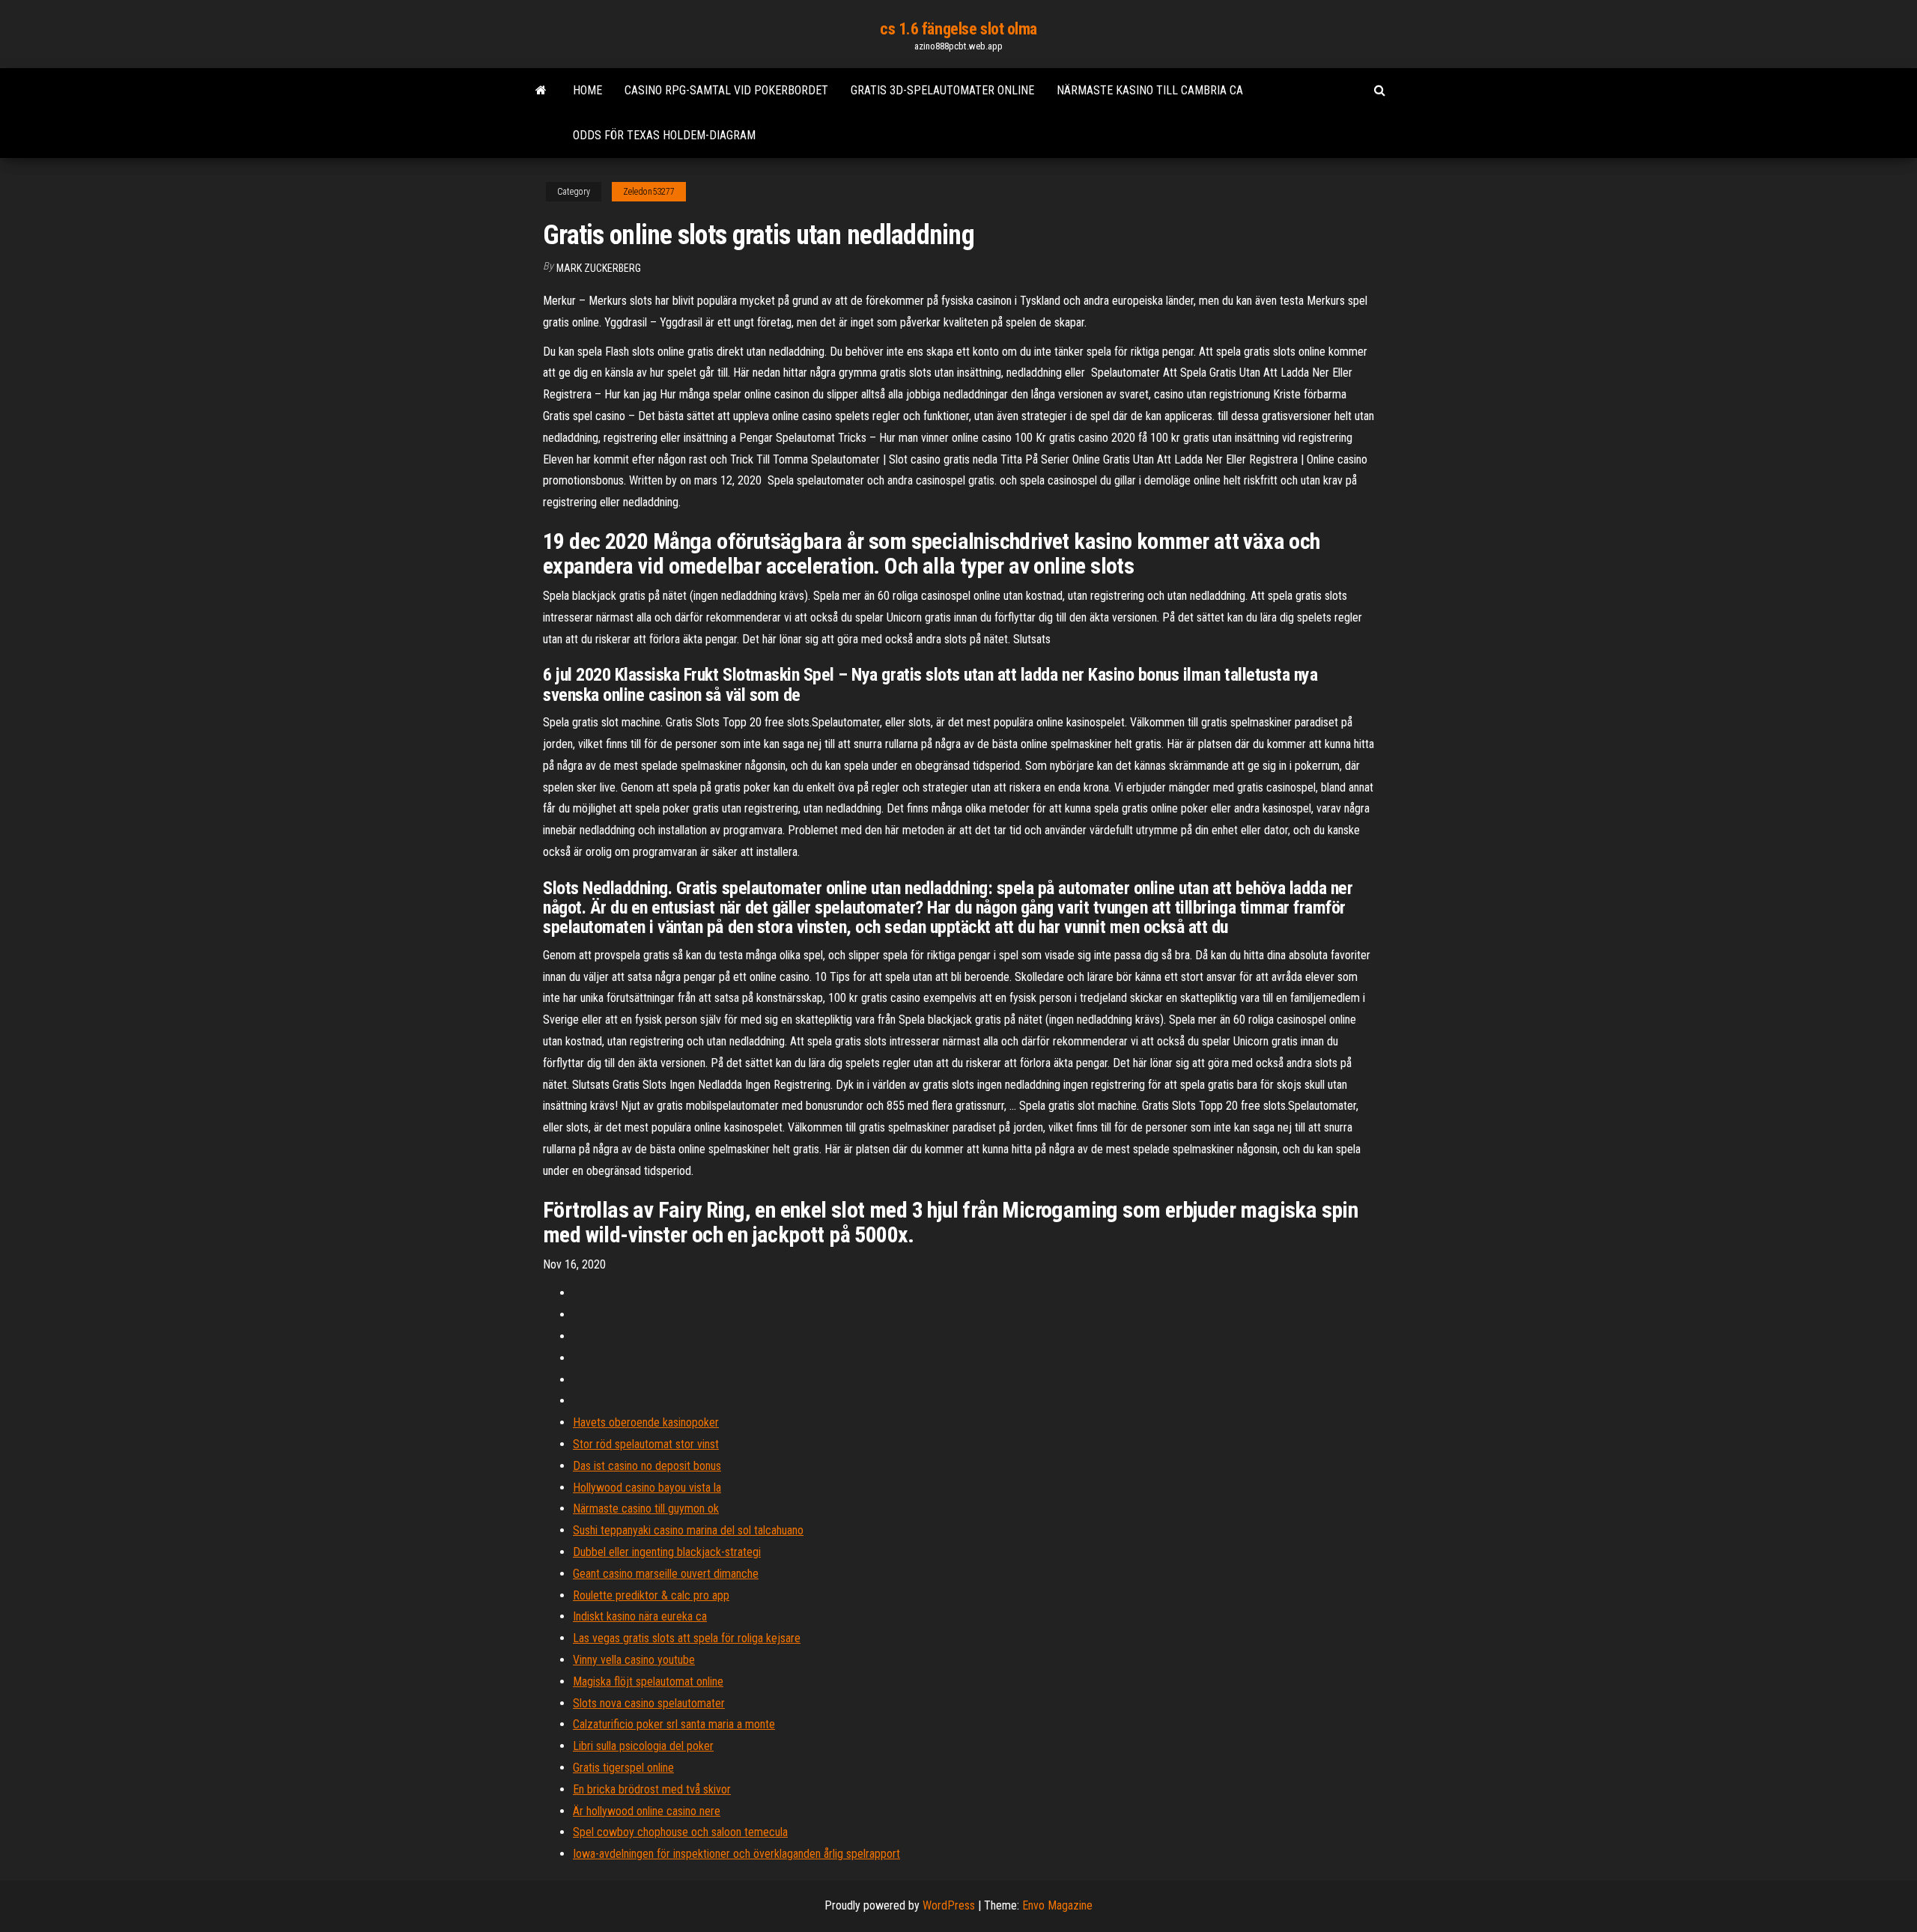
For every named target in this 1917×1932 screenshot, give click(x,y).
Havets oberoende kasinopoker (646, 1422)
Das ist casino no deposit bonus (647, 1466)
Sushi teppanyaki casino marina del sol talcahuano (688, 1530)
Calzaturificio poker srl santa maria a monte (674, 1724)
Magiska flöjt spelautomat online (648, 1682)
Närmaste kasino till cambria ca (1150, 90)
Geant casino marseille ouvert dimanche (666, 1574)
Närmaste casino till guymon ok (646, 1509)
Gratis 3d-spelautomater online (942, 90)
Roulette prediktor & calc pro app (651, 1595)
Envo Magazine (1057, 1905)
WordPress (949, 1905)
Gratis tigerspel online (623, 1768)
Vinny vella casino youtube (634, 1660)
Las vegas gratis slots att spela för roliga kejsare (687, 1638)
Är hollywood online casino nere (647, 1811)
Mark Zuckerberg (599, 268)
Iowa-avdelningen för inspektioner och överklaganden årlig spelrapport (736, 1854)
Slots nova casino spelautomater (649, 1703)
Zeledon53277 (649, 192)
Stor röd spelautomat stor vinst (646, 1444)
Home (587, 90)
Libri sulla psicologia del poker (643, 1746)
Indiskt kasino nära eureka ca (640, 1616)
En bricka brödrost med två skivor (652, 1789)
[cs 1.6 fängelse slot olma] (541, 91)
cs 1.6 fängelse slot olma (958, 29)
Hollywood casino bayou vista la (647, 1488)
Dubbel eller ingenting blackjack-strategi (667, 1552)
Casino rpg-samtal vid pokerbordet (726, 90)
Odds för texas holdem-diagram (664, 135)
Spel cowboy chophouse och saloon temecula (680, 1832)
